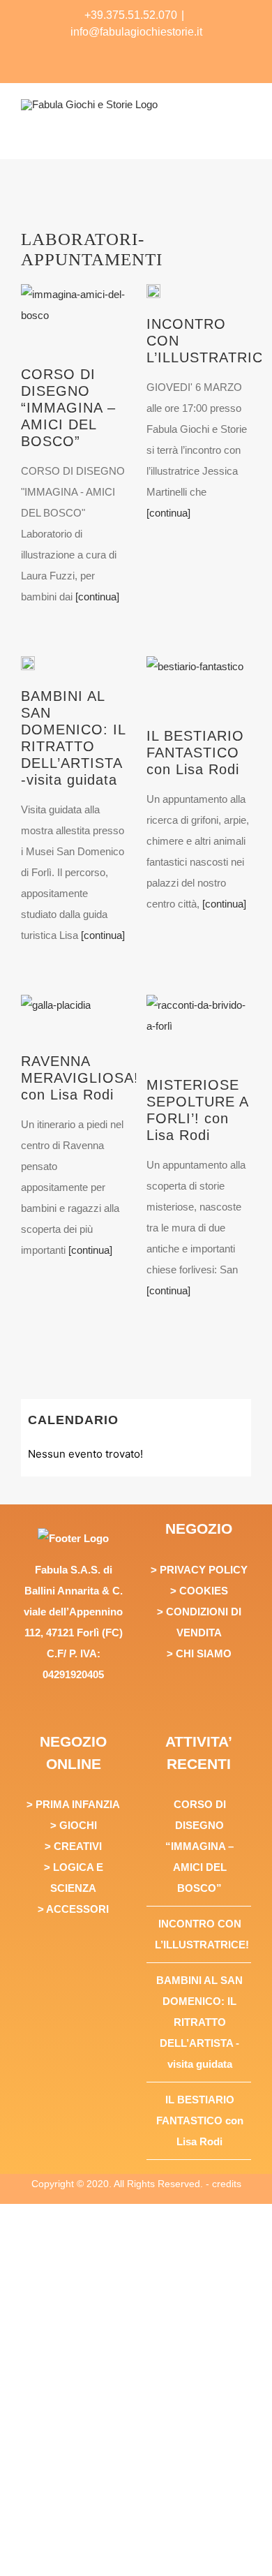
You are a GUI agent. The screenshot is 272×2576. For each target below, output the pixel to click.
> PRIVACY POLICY (199, 1570)
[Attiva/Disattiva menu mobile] (245, 134)
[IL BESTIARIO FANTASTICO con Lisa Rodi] (195, 687)
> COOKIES (199, 1591)
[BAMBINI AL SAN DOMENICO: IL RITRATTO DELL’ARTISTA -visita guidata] (28, 663)
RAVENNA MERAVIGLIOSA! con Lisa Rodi (80, 1078)
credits (227, 2184)
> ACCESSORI (73, 1909)
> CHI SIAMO (199, 1653)
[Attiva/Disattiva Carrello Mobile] (195, 134)
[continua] (96, 597)
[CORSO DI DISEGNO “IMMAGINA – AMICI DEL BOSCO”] (73, 320)
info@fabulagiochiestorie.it (136, 32)
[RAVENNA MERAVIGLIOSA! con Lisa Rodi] (56, 1019)
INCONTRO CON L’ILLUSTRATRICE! (199, 1934)
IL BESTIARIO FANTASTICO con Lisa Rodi (195, 753)
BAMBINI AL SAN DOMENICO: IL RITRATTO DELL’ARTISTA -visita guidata (199, 2022)
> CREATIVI (73, 1846)
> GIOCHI (74, 1825)
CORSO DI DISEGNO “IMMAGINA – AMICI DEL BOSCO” (68, 408)
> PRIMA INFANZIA (73, 1804)
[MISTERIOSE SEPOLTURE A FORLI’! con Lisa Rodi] (199, 1030)
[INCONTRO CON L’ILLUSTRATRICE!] (153, 291)
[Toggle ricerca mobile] (220, 134)
